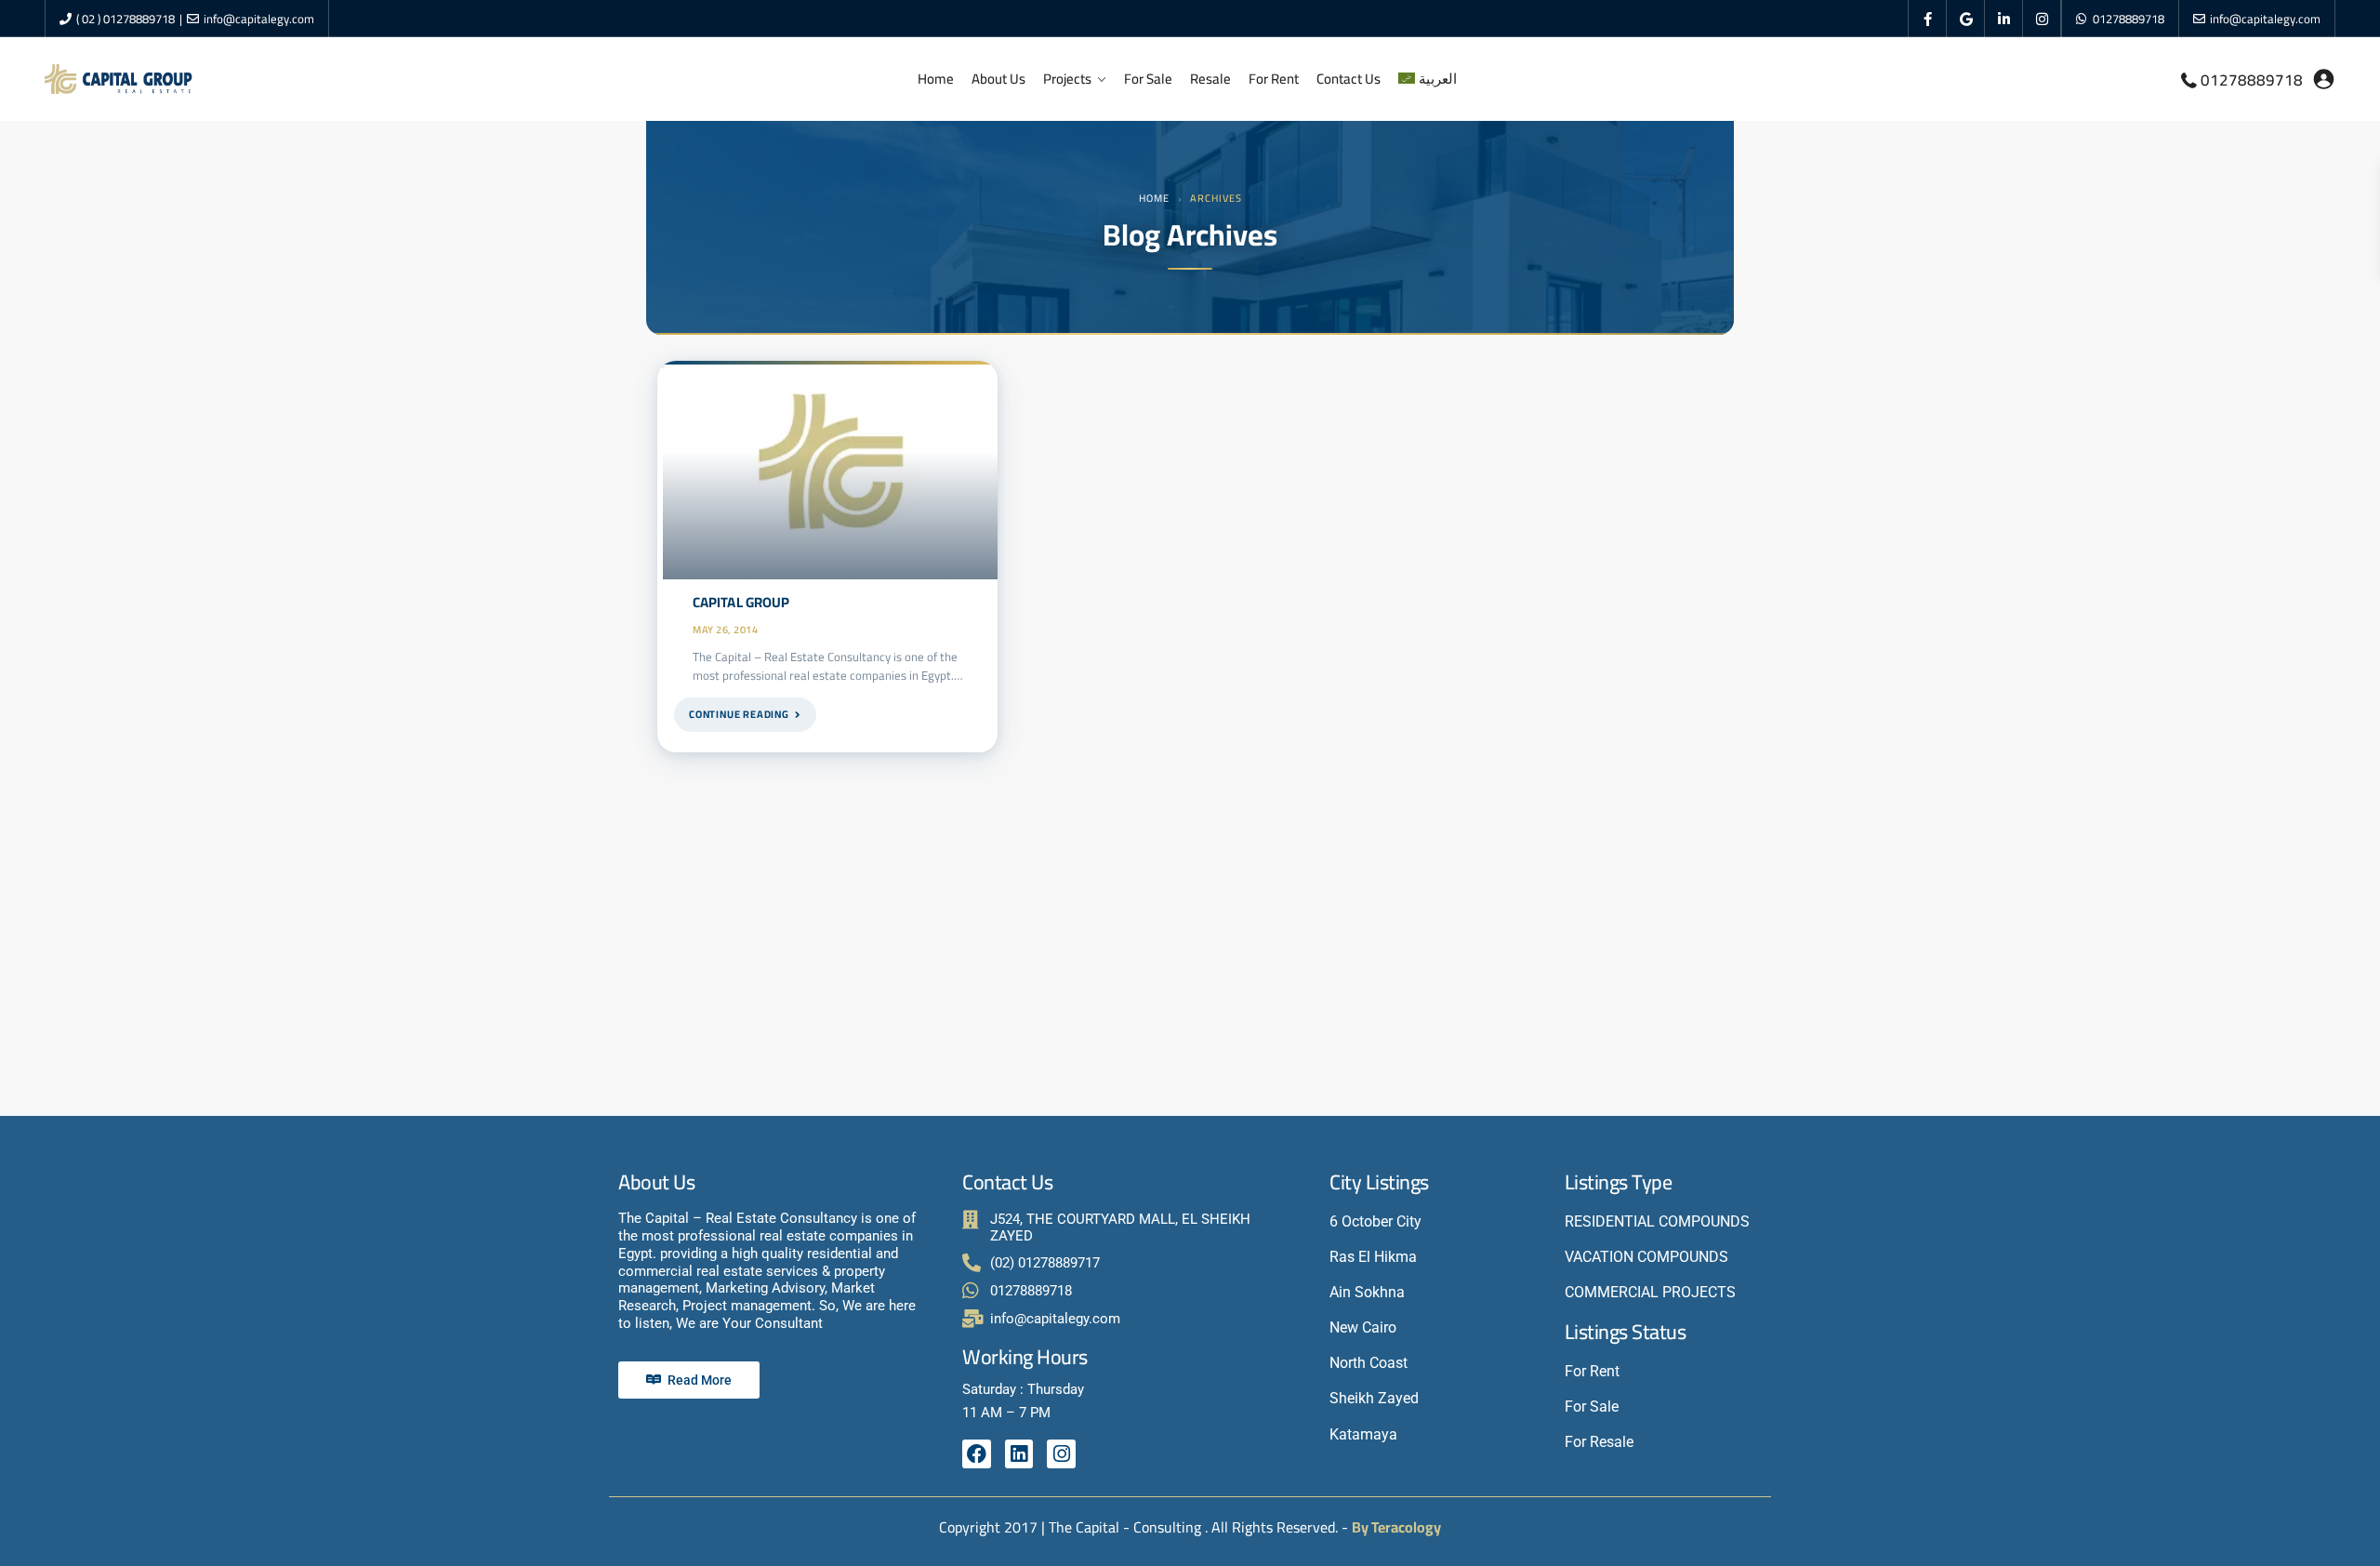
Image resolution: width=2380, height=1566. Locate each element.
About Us (998, 79)
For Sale (1148, 79)
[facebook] (1928, 19)
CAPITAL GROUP (741, 602)
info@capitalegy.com (259, 19)
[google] (1966, 19)
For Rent (1274, 79)
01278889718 (2129, 19)
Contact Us (1349, 79)
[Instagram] (1061, 1454)
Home (936, 79)
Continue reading (739, 714)
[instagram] (2042, 19)
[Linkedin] (1019, 1454)
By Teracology (1396, 1527)
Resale (1210, 79)
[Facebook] (977, 1454)
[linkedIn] (2004, 19)
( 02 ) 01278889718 (126, 19)
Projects (1067, 79)
